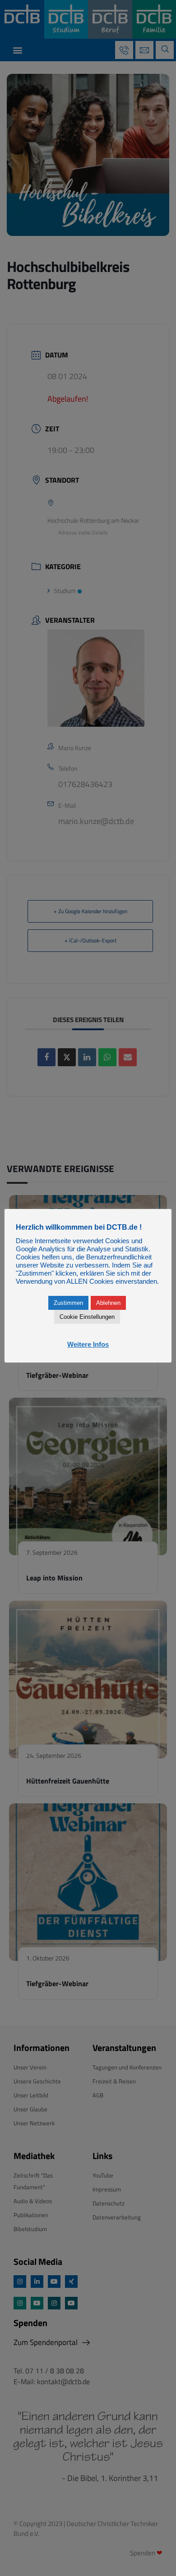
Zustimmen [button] (68, 1303)
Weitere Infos (88, 1344)
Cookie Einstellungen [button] (87, 1317)
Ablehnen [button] (108, 1303)
